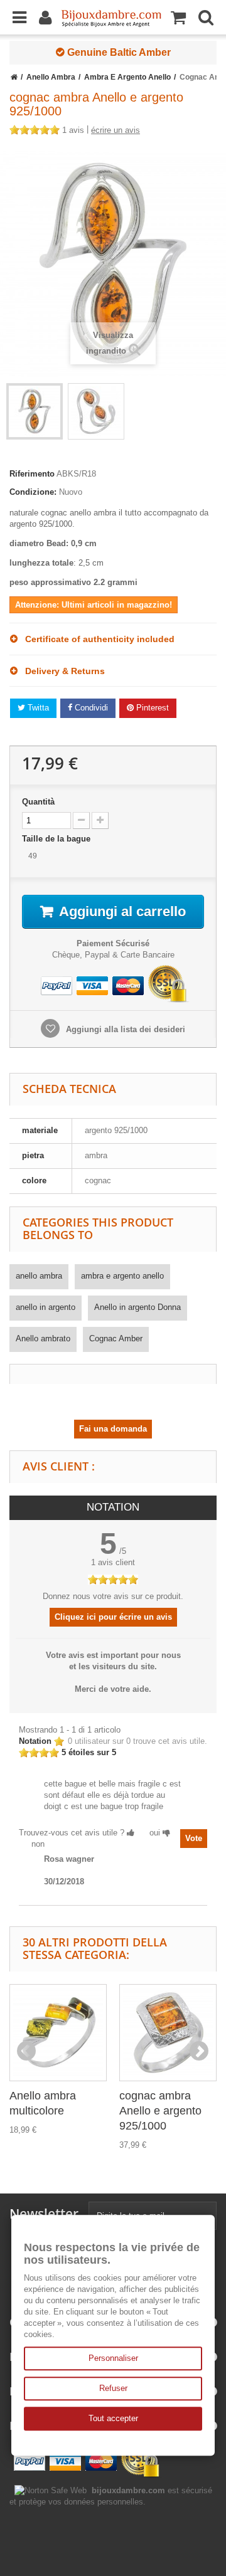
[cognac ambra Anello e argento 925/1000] (168, 2033)
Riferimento (32, 474)
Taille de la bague (57, 839)
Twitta (37, 708)
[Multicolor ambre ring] (35, 411)
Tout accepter (113, 2418)
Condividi (90, 708)
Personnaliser (113, 2358)
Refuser (113, 2388)
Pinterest (151, 708)
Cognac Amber (116, 1338)
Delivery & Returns (61, 671)
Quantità (38, 802)
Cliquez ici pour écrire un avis (113, 1617)
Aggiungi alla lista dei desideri (124, 1029)
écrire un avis (116, 130)
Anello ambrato (43, 1338)
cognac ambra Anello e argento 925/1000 (160, 2111)
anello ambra (39, 1276)
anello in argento (46, 1307)
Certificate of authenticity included (96, 639)
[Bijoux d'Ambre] (111, 14)
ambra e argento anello (122, 1276)
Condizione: (33, 492)
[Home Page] (14, 77)
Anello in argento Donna (137, 1307)
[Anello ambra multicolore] (58, 2033)
